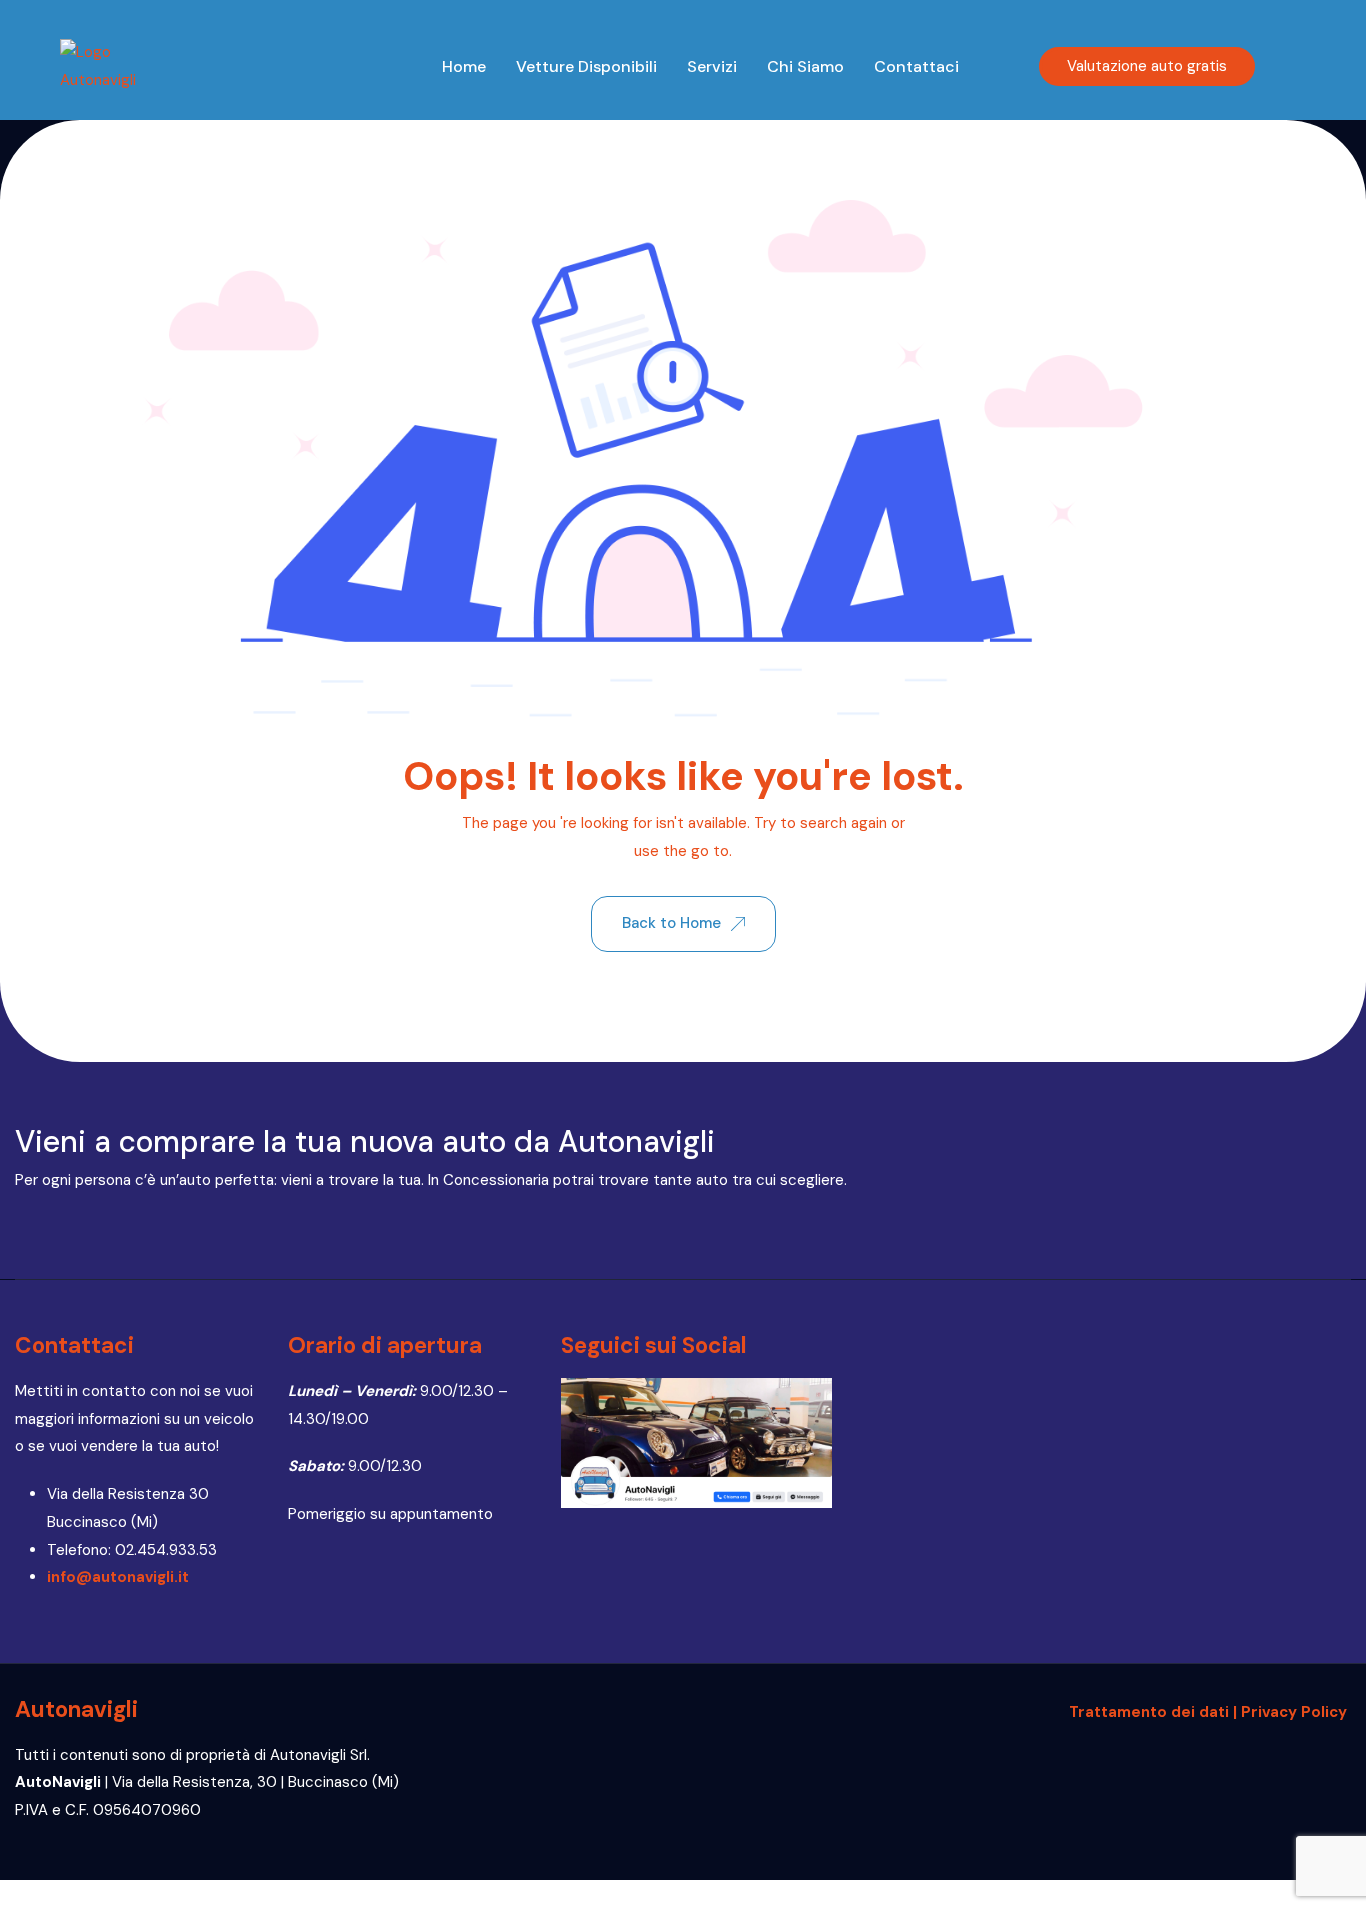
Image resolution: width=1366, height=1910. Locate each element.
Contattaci (916, 66)
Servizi (712, 66)
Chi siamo (805, 66)
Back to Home (671, 923)
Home (464, 66)
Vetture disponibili (586, 66)
